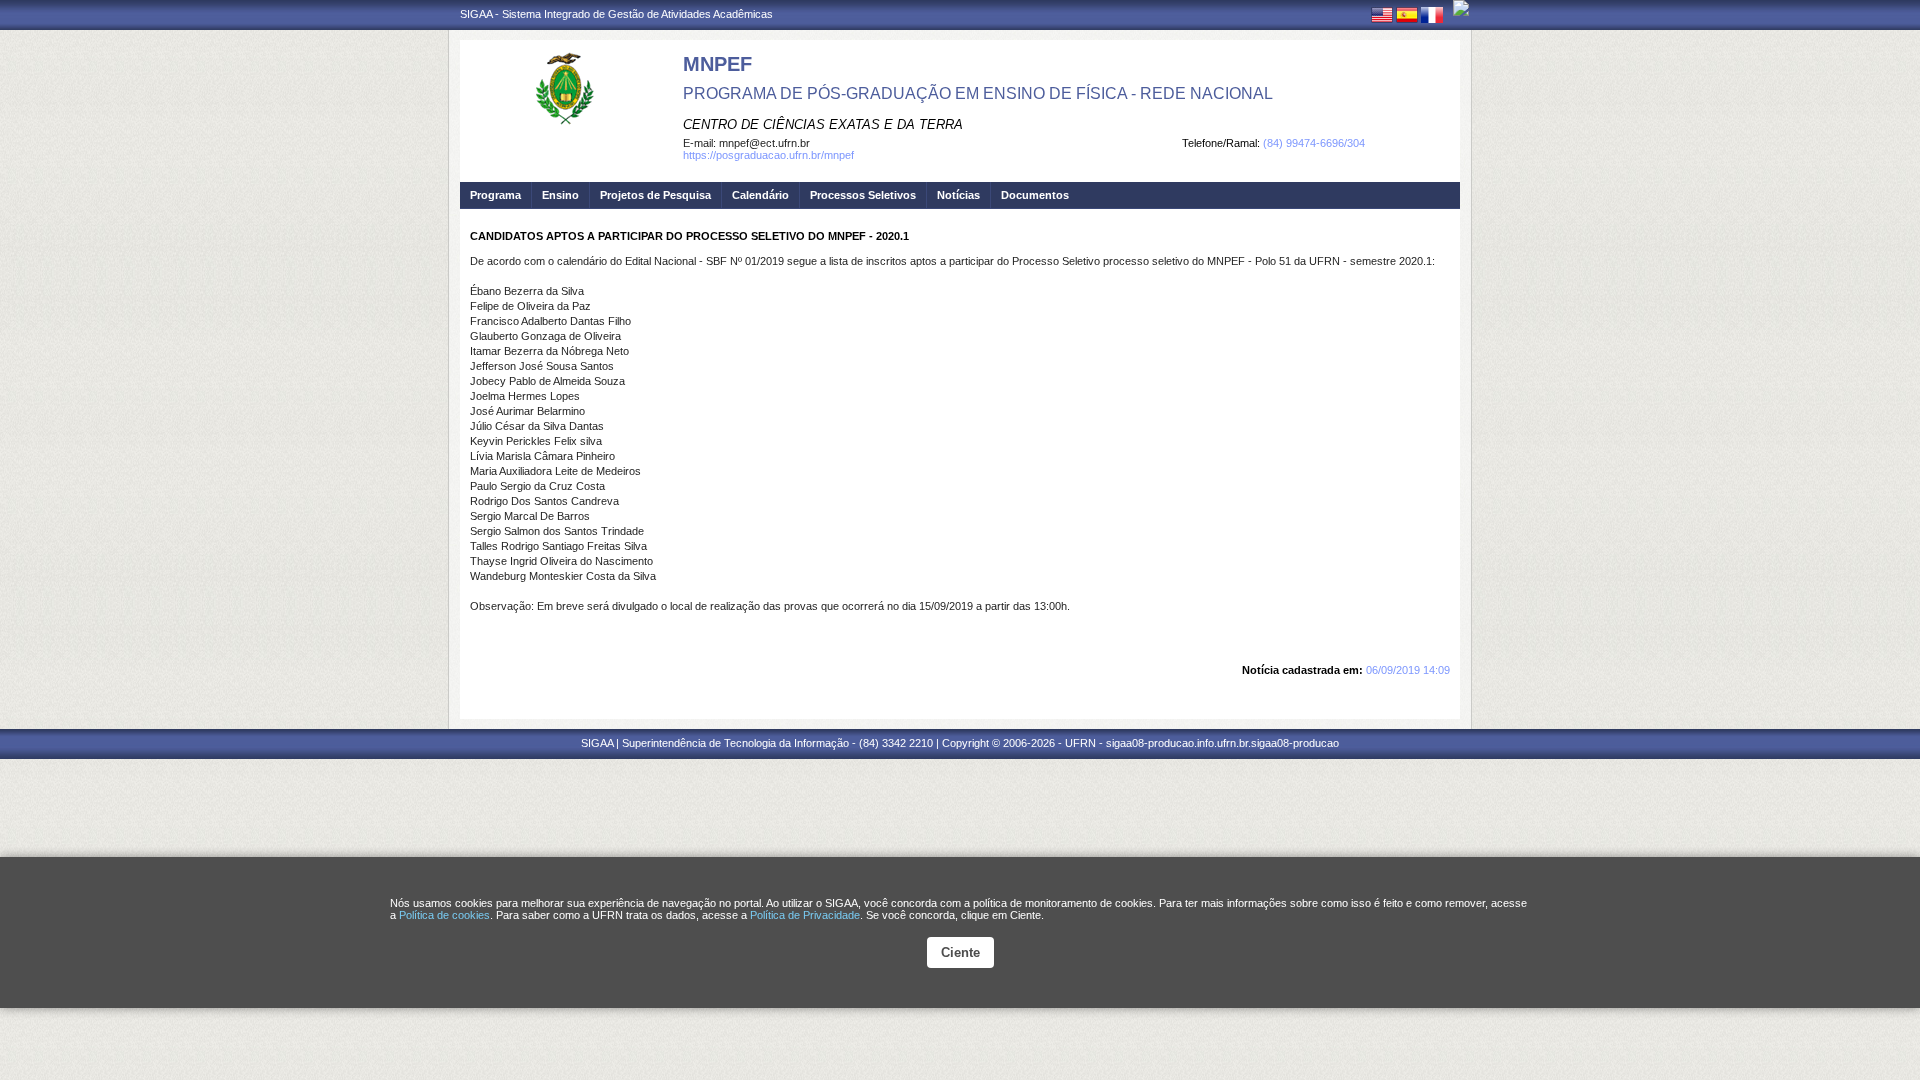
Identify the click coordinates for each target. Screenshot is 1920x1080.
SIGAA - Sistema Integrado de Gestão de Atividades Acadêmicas (616, 14)
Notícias (958, 195)
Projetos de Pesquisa (655, 195)
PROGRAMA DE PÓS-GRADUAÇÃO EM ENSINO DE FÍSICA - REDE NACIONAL (978, 93)
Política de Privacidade (805, 915)
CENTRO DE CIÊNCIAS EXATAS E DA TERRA (823, 124)
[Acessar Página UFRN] (1461, 8)
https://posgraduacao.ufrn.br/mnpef (768, 155)
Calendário (760, 195)
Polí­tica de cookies (444, 915)
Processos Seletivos (863, 195)
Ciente (960, 952)
